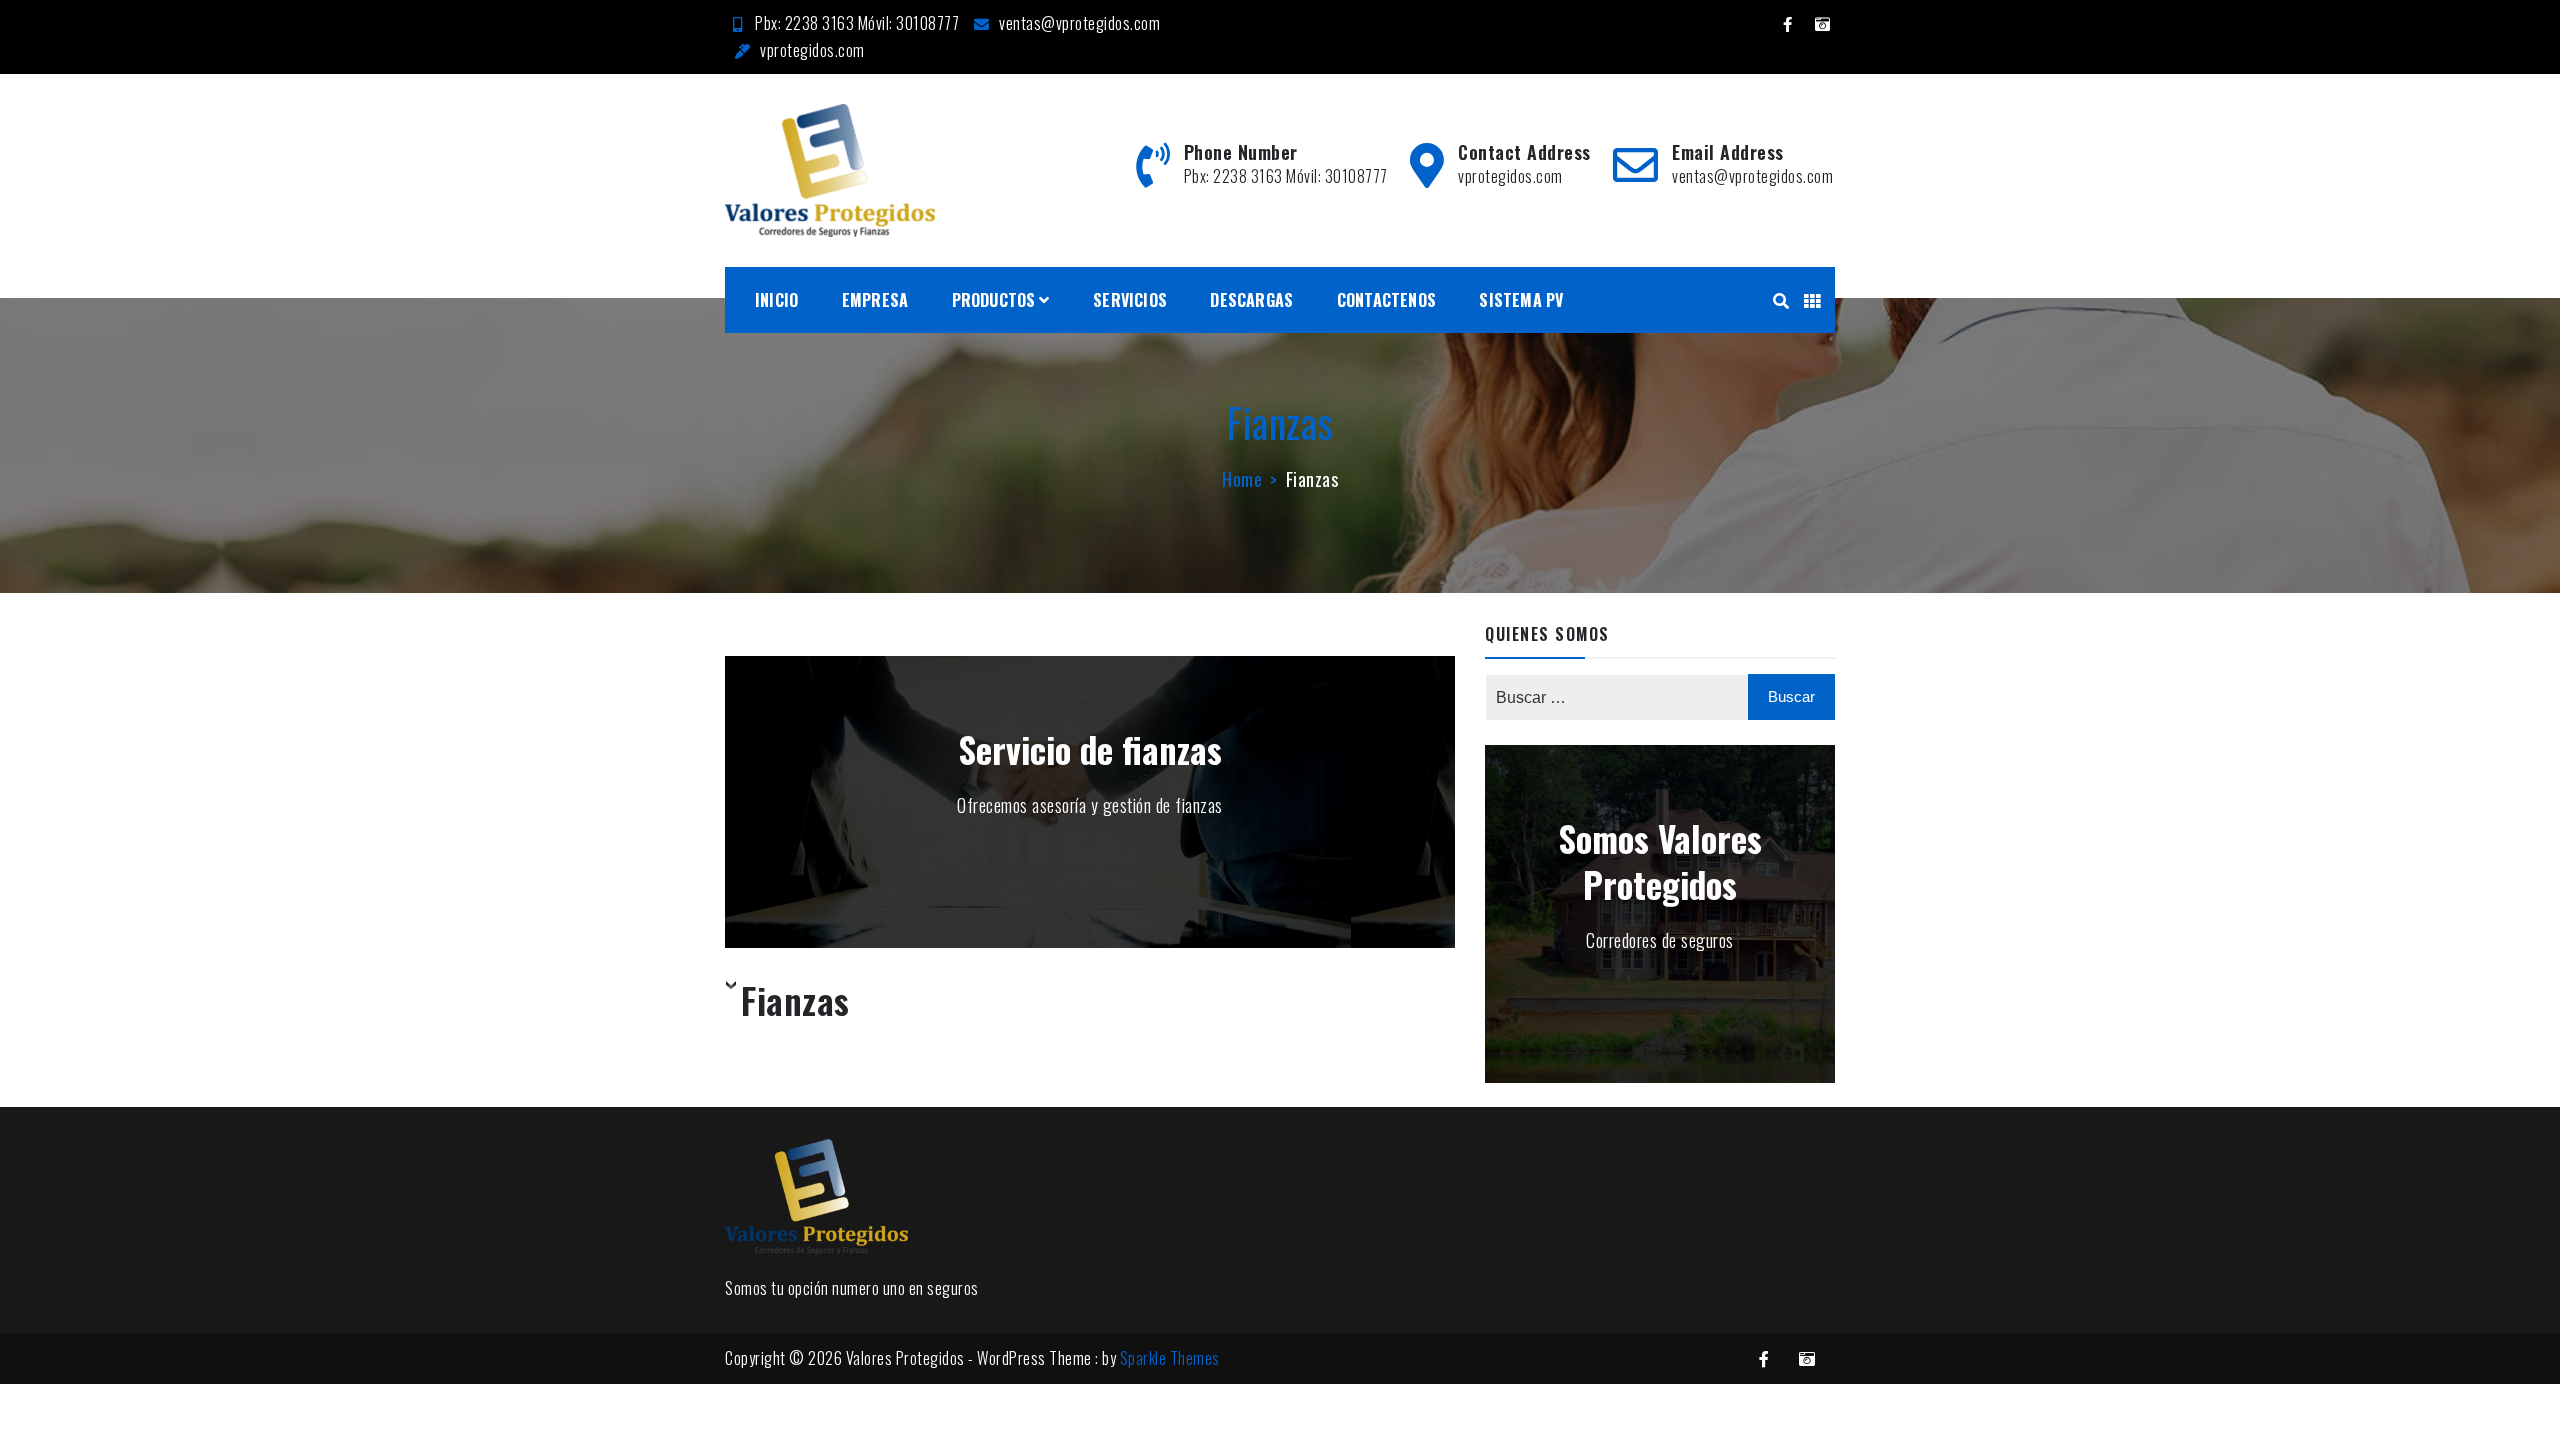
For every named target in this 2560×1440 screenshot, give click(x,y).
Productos (994, 300)
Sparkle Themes (1170, 1358)
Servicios (1130, 300)
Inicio (776, 300)
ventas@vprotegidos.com (1079, 23)
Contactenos (1386, 300)
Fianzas (795, 1002)
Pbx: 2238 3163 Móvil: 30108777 (857, 23)
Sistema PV (1521, 300)
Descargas (1251, 300)
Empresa (875, 300)
